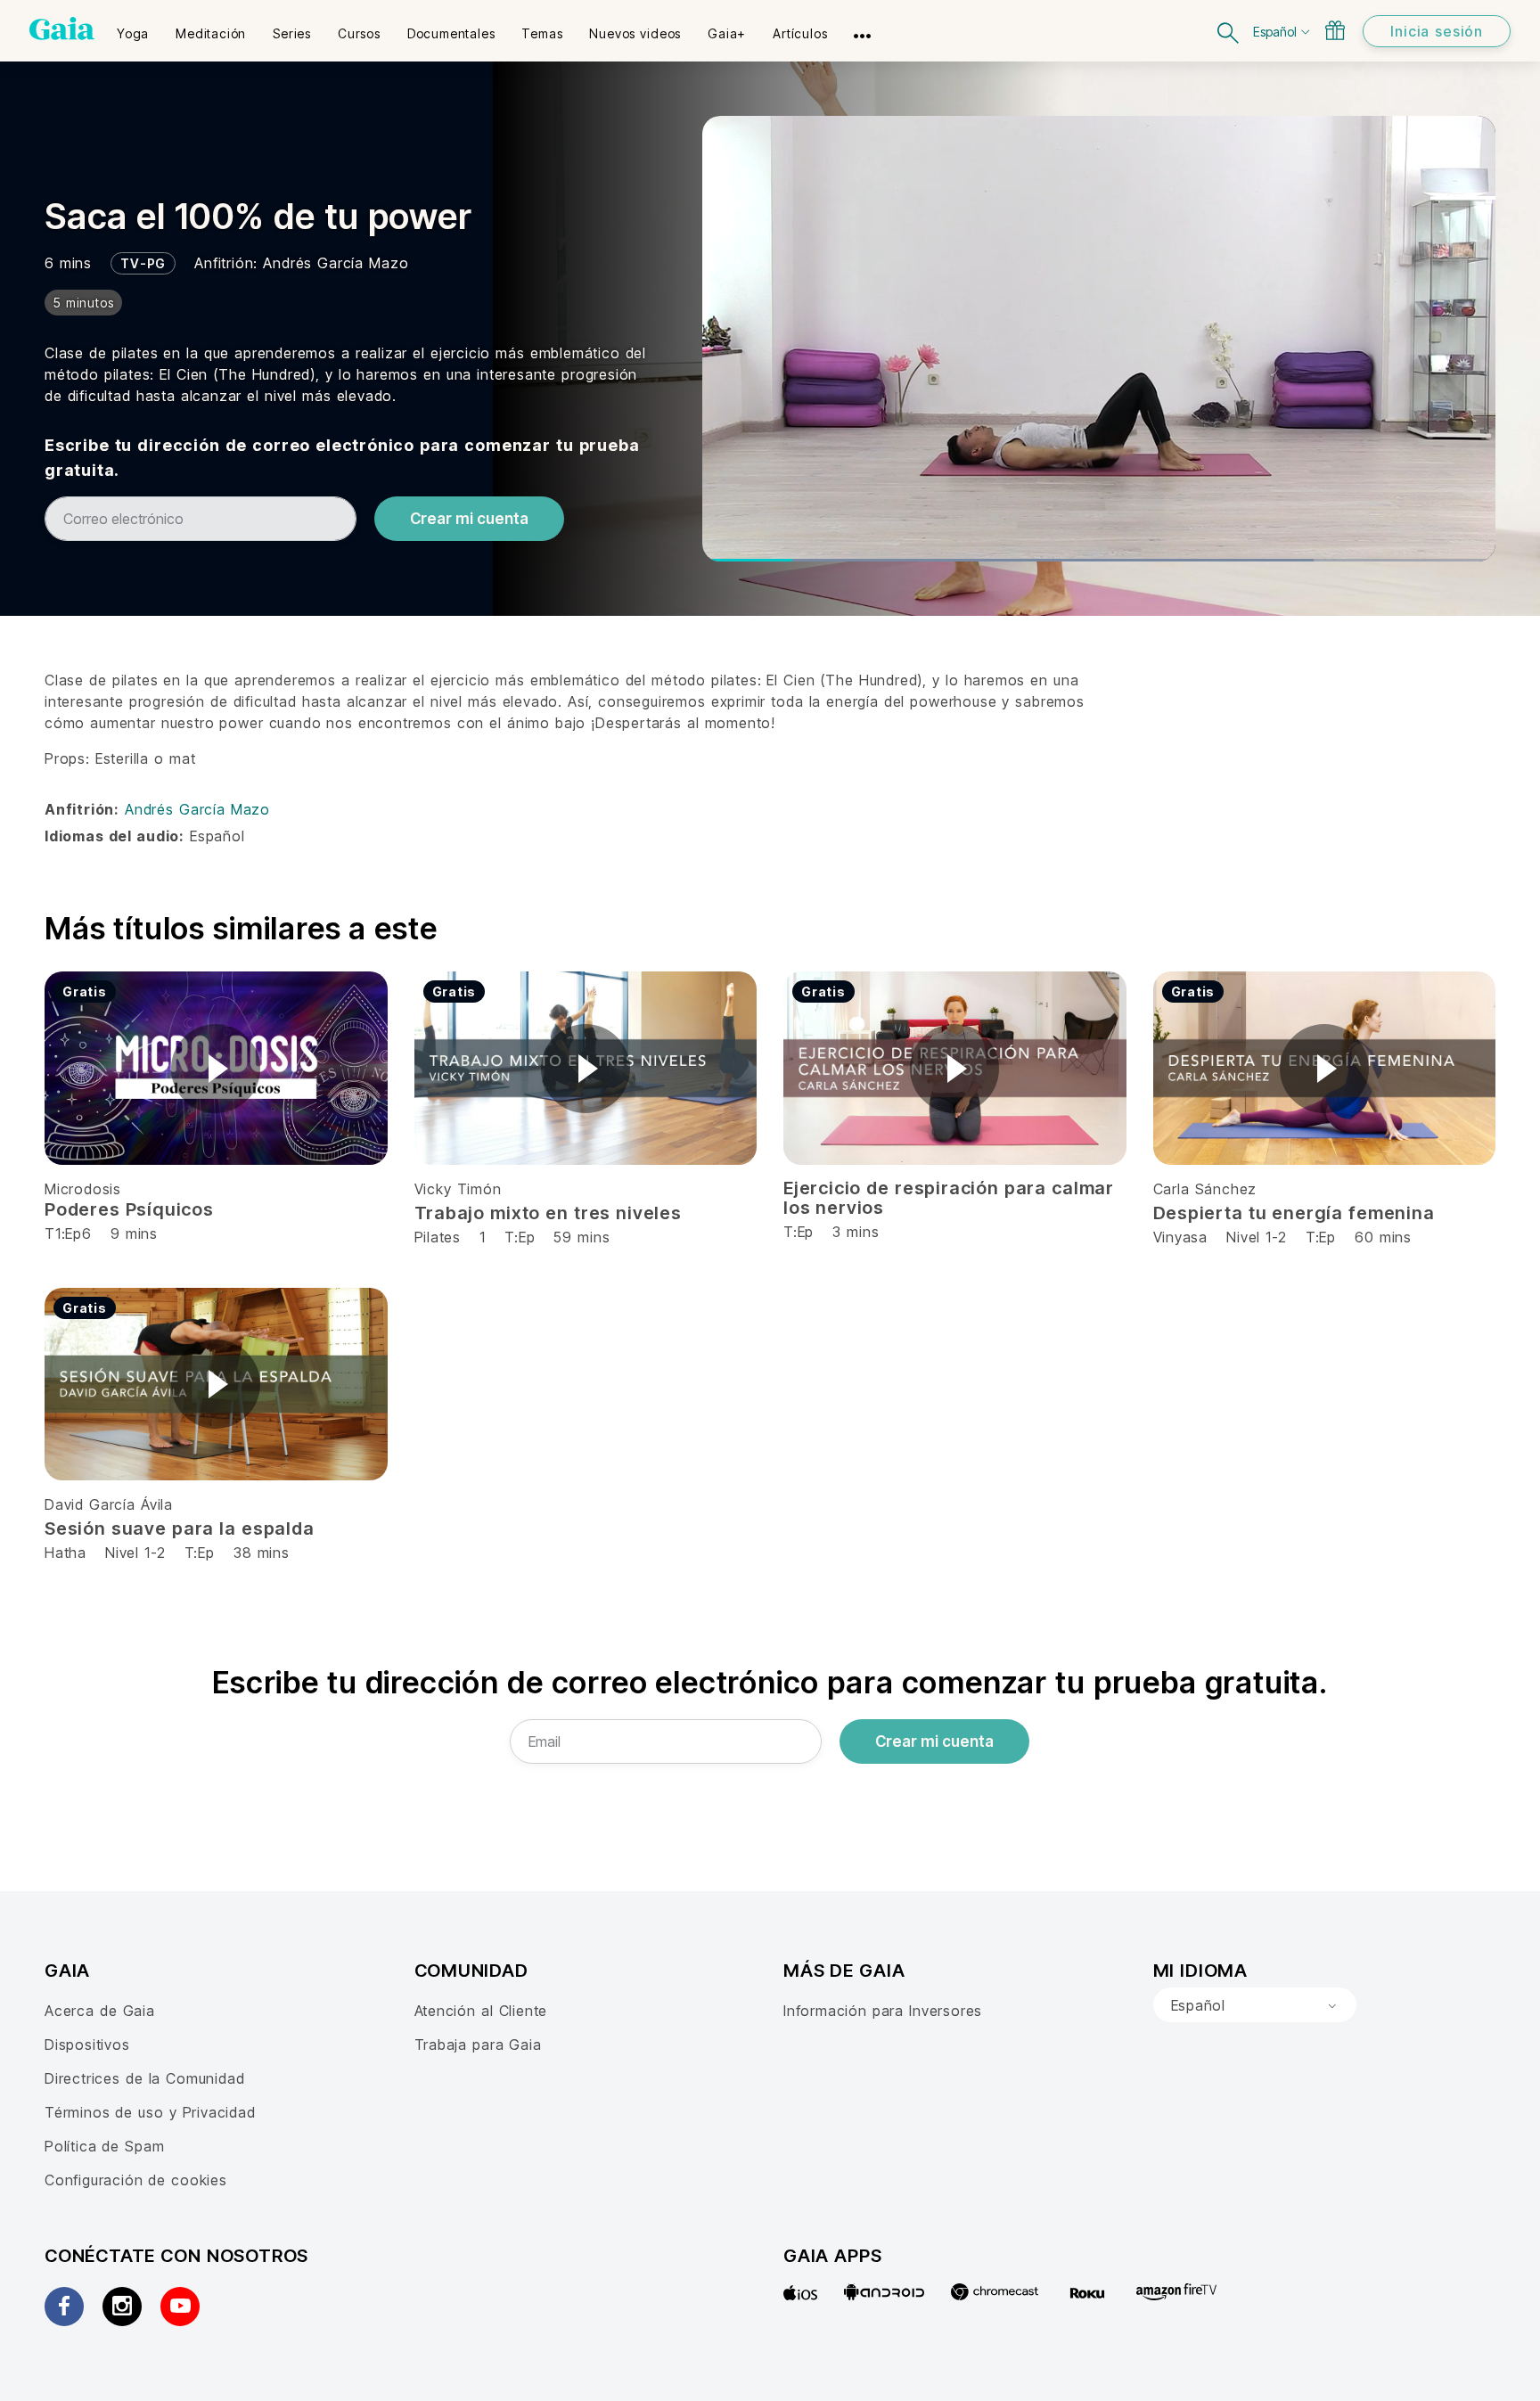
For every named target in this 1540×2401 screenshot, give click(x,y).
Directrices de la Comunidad (144, 2078)
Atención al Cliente (481, 2011)
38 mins (262, 1553)
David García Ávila (109, 1504)
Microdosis (83, 1189)
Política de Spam (104, 2146)
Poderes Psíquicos (129, 1209)
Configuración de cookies (136, 2180)
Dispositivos (87, 2045)
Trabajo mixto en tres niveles (548, 1213)
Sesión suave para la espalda (180, 1528)
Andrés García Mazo (336, 263)
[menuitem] (133, 28)
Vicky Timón (458, 1189)
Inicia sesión (1437, 31)
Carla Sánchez (1205, 1189)
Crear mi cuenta (469, 519)
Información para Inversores (883, 2011)
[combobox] (1255, 2005)
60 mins (1383, 1237)
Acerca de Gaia (100, 2011)
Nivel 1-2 (1256, 1237)
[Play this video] (216, 1069)
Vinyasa (1184, 1237)
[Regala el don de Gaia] (1335, 30)
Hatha (66, 1553)
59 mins (582, 1237)
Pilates (438, 1237)
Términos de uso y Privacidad (150, 2112)
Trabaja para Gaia (478, 2045)
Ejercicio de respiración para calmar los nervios (949, 1198)
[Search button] (1229, 31)
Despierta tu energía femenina (1294, 1213)
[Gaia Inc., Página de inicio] (62, 29)
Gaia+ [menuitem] (727, 33)
